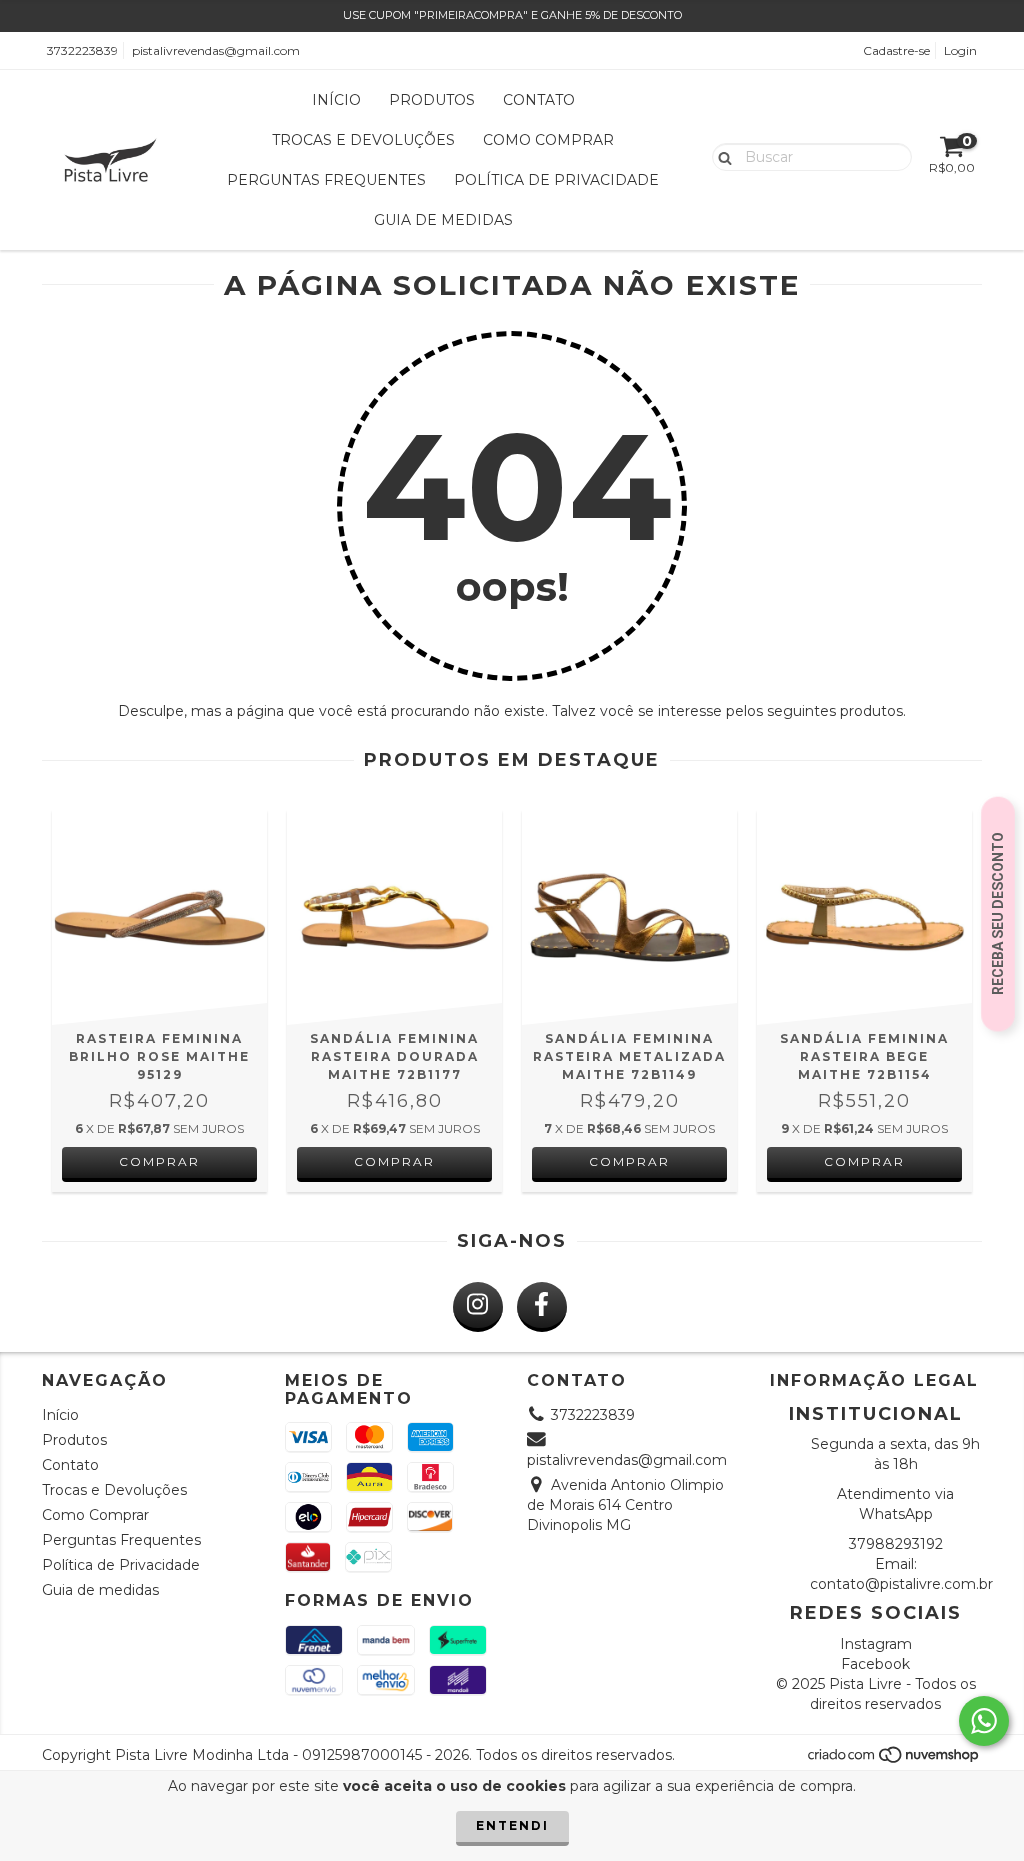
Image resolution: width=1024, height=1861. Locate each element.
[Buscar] (720, 156)
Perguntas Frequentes (326, 180)
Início (336, 100)
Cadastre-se (896, 50)
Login (960, 50)
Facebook (875, 1664)
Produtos (432, 100)
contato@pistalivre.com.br (901, 1584)
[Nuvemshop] (894, 1760)
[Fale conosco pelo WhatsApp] (984, 1721)
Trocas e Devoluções (363, 140)
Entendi (512, 1825)
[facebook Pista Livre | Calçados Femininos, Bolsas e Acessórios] (542, 1307)
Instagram (876, 1644)
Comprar (159, 1161)
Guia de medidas (443, 220)
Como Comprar (548, 140)
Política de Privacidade (556, 180)
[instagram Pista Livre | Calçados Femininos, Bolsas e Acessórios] (478, 1307)
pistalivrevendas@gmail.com (216, 50)
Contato (539, 100)
